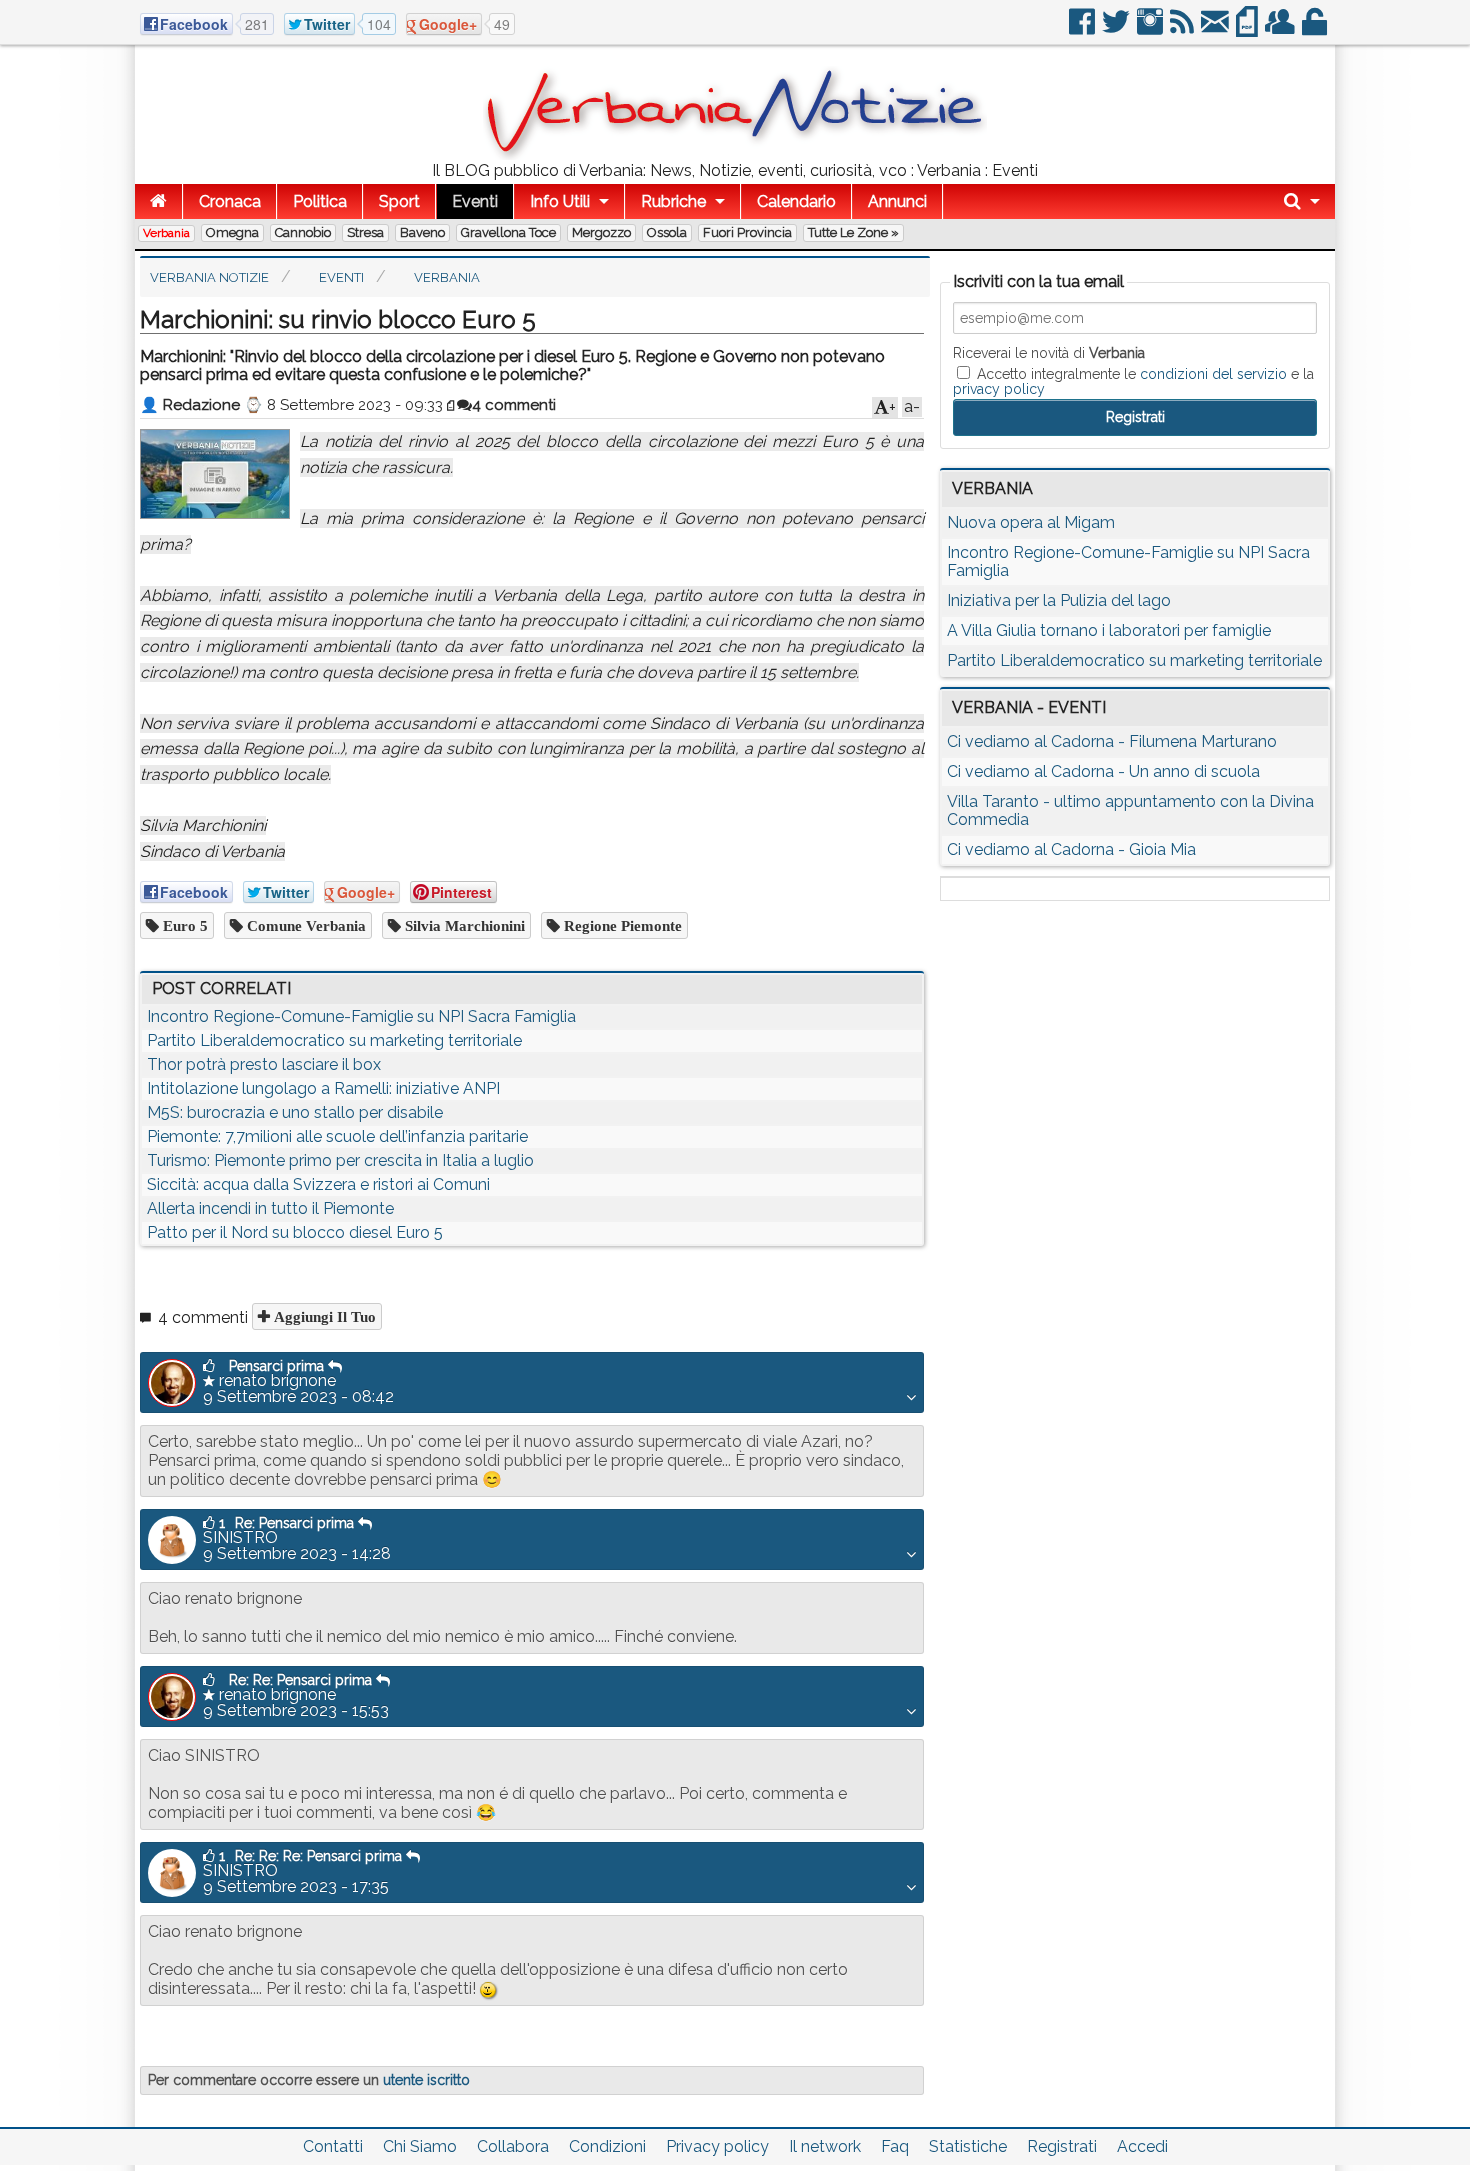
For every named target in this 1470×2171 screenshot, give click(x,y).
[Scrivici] (1216, 29)
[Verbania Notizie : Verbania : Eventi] (735, 154)
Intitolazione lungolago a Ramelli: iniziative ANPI (323, 1088)
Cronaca (230, 201)
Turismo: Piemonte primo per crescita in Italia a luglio (340, 1160)
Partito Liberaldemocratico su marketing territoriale (334, 1040)
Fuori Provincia (747, 232)
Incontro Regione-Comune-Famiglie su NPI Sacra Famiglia (361, 1016)
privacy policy (999, 389)
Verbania (166, 233)
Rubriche (673, 201)
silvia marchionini (463, 925)
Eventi (475, 201)
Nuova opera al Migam (1031, 522)
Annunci (897, 201)
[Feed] (1183, 29)
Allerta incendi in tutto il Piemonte (270, 1208)
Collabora (513, 2146)
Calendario (796, 201)
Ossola (667, 232)
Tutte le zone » (853, 232)
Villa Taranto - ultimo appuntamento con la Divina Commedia (1130, 810)
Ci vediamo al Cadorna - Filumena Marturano (1112, 741)
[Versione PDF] (1248, 29)
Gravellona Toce (508, 232)
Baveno (422, 232)
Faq (895, 2146)
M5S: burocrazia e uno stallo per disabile (295, 1112)
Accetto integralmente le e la (1133, 381)
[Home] (158, 201)
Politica (320, 201)
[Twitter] (1117, 29)
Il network (825, 2146)
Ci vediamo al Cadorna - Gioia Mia (1071, 849)
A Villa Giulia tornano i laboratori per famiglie (1109, 630)
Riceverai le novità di (1049, 353)
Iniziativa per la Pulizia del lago (1059, 600)
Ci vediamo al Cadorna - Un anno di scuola (1103, 771)
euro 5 (183, 925)
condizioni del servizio (1213, 374)
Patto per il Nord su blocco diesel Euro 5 (295, 1232)
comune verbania (304, 925)
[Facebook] (1083, 29)
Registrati (1062, 2146)
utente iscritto (426, 2080)
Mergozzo (601, 232)
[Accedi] (1316, 29)
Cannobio (303, 232)
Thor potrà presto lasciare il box (264, 1064)
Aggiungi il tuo (323, 1316)
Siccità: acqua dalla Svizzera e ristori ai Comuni (318, 1184)
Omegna (232, 232)
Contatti (333, 2146)
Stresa (365, 232)
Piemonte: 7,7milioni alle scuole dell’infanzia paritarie (337, 1136)
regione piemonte (621, 925)
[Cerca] (1302, 201)
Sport (399, 201)
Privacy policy (717, 2146)
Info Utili (560, 201)
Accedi (1142, 2146)
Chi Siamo (420, 2146)
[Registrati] (1281, 29)
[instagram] (1151, 29)
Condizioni (607, 2146)
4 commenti (514, 405)
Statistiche (968, 2146)
